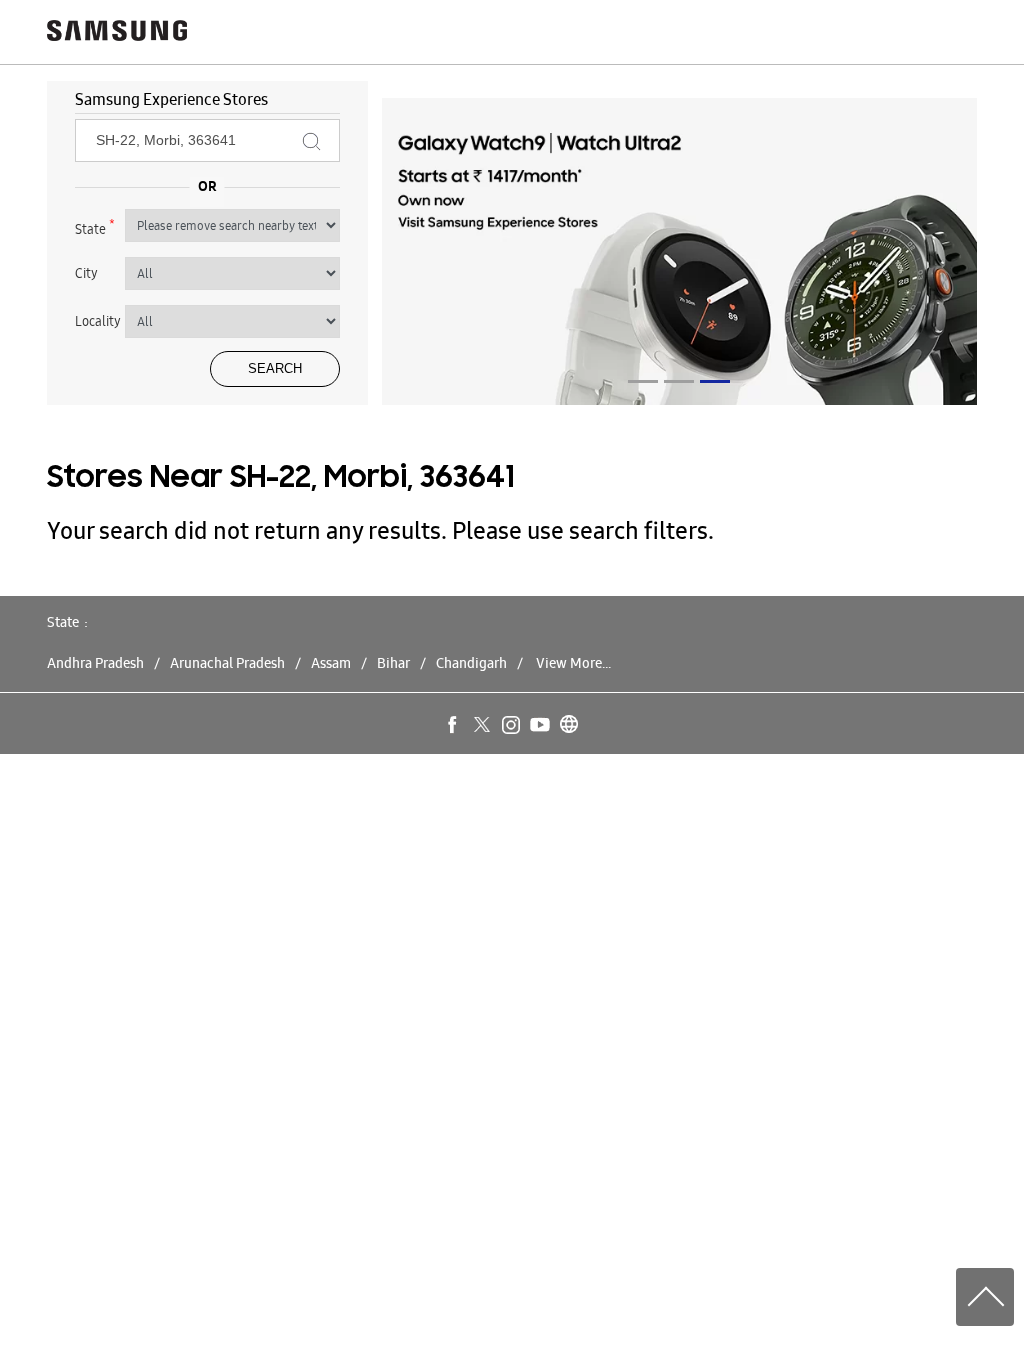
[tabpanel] (680, 255)
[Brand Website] (570, 726)
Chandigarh (471, 663)
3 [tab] (715, 381)
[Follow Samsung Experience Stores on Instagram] (512, 726)
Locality (98, 321)
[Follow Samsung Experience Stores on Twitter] (483, 726)
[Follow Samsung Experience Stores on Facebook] (454, 726)
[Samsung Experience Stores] (117, 32)
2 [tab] (679, 381)
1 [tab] (643, 381)
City (86, 273)
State (95, 227)
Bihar (393, 663)
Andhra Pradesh (95, 663)
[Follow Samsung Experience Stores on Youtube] (541, 726)
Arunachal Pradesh (227, 663)
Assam (331, 663)
